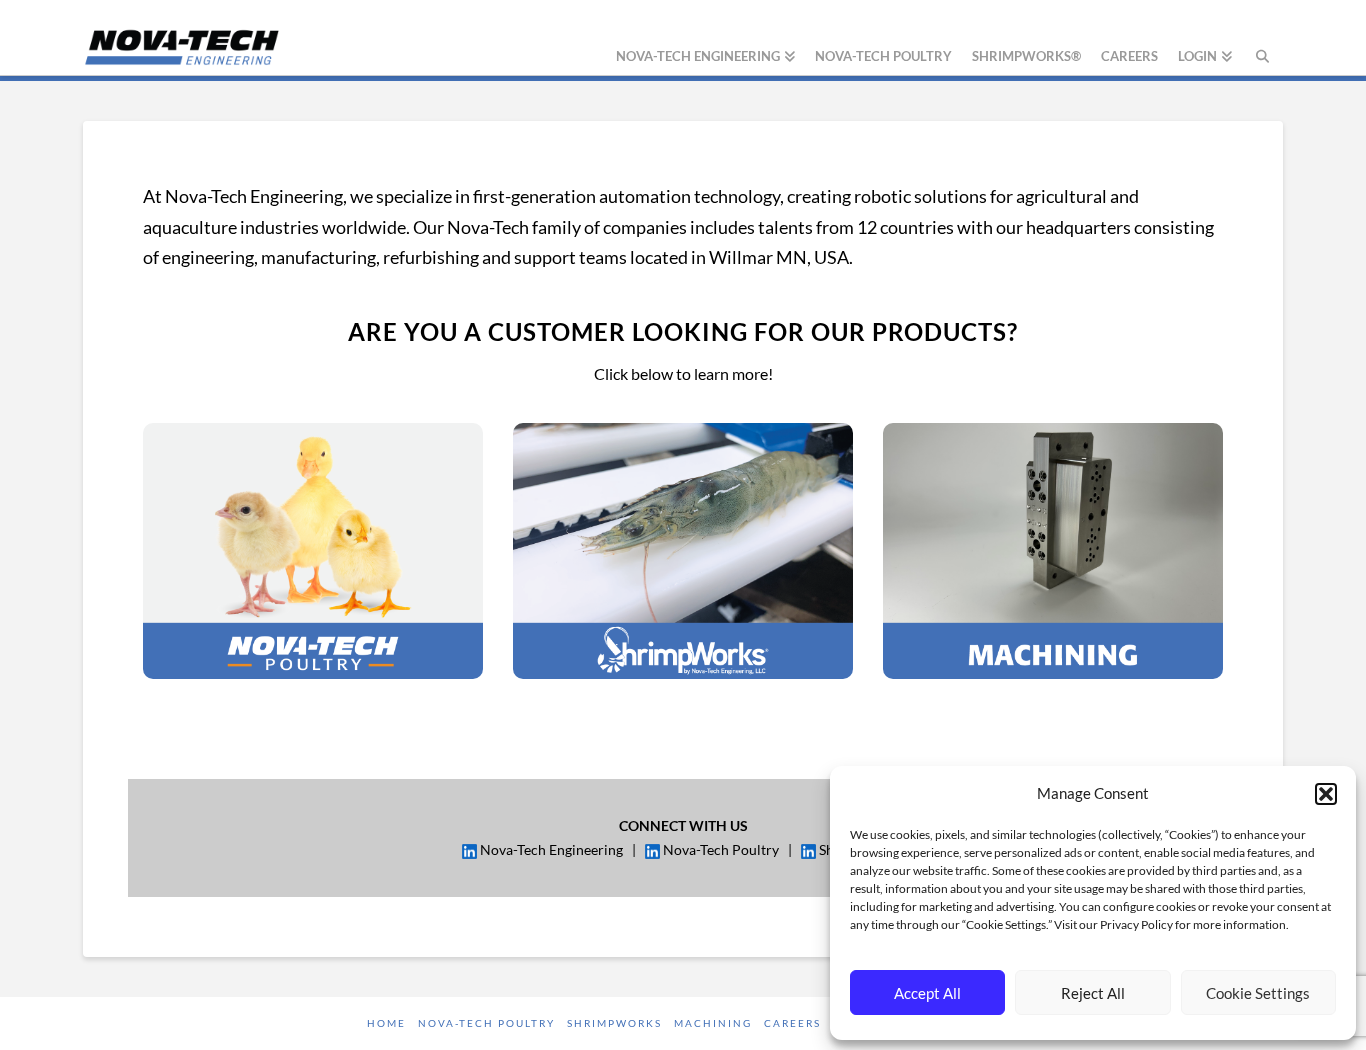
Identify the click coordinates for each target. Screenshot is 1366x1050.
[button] (1326, 794)
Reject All (1093, 993)
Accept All (927, 993)
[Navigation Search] (1262, 37)
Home (386, 1023)
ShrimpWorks (614, 1023)
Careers (792, 1023)
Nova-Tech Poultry (486, 1023)
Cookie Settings (1258, 993)
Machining (713, 1023)
